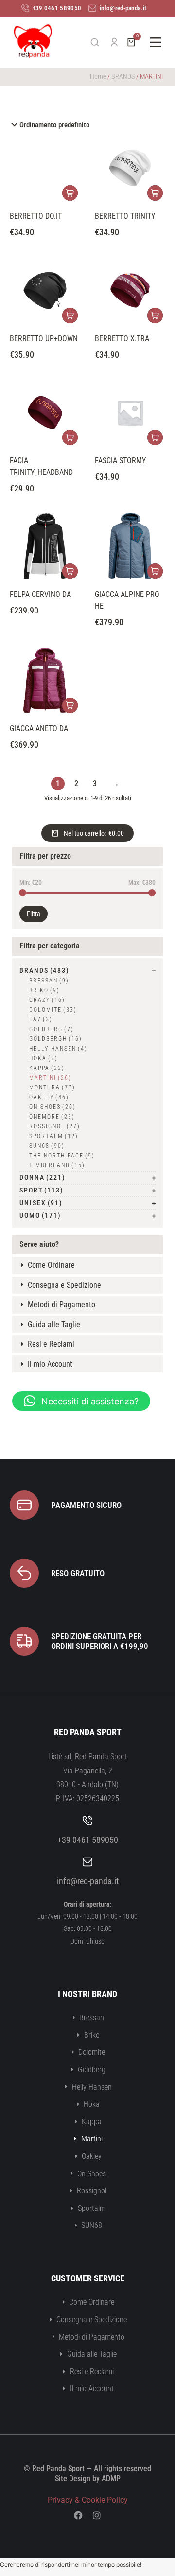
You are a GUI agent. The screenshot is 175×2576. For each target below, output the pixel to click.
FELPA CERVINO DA (40, 594)
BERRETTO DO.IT (36, 216)
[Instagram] (97, 2515)
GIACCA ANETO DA (39, 728)
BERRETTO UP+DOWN (44, 339)
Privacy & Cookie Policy (88, 2500)
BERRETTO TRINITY (125, 216)
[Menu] (156, 42)
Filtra (34, 914)
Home (98, 76)
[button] (81, 1401)
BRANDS (123, 76)
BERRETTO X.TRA (122, 339)
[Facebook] (78, 2515)
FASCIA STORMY (120, 461)
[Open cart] (131, 42)
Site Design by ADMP (88, 2479)
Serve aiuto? (39, 1244)
